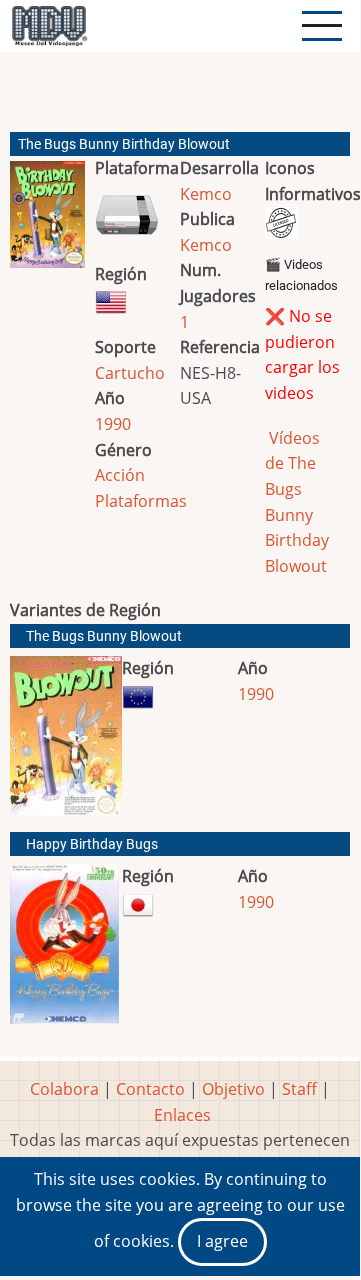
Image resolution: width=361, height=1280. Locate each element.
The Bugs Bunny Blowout (104, 636)
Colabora (64, 1089)
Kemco (206, 194)
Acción (120, 475)
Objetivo (233, 1089)
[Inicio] (49, 26)
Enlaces (182, 1115)
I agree (222, 1241)
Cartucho (130, 373)
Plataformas (141, 501)
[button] (47, 222)
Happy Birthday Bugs (92, 844)
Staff (299, 1089)
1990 (113, 424)
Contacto (150, 1089)
